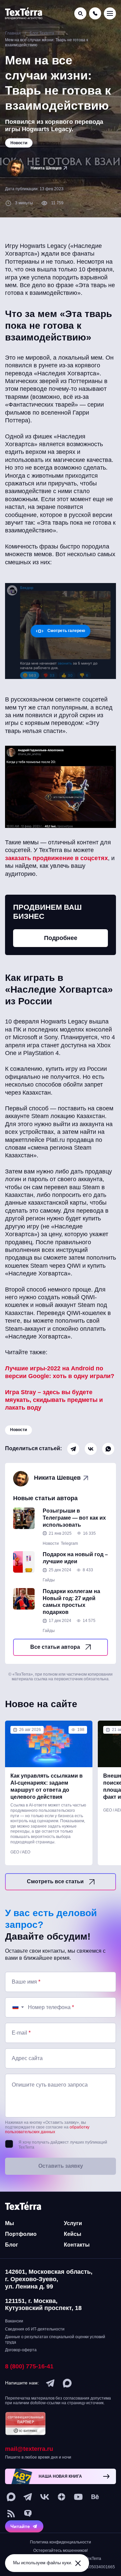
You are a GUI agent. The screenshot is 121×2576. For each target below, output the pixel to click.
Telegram (69, 1543)
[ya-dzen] (62, 2497)
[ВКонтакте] (91, 1449)
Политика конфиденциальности (61, 2542)
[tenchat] (28, 2514)
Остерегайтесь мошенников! (61, 2551)
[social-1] (11, 2514)
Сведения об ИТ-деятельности (35, 2329)
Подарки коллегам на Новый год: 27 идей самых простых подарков (71, 1602)
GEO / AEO (20, 1852)
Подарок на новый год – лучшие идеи (75, 1558)
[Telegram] (73, 1449)
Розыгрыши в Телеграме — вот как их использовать (74, 1518)
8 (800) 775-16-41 (29, 2366)
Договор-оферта (21, 2350)
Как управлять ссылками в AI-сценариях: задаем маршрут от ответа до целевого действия (47, 1786)
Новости (18, 1430)
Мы (10, 2223)
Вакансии (14, 2321)
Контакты (77, 2245)
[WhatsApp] (108, 1449)
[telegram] (50, 2383)
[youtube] (78, 2497)
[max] (67, 2383)
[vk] (45, 2497)
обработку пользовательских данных (47, 2130)
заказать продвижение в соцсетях (56, 858)
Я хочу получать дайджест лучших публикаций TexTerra (63, 2145)
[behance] (95, 2497)
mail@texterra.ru (29, 2449)
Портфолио (21, 2234)
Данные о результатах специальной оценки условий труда (55, 2340)
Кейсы (73, 2234)
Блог (12, 2245)
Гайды (49, 1580)
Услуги (73, 2223)
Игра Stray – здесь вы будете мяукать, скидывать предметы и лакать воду (54, 1400)
